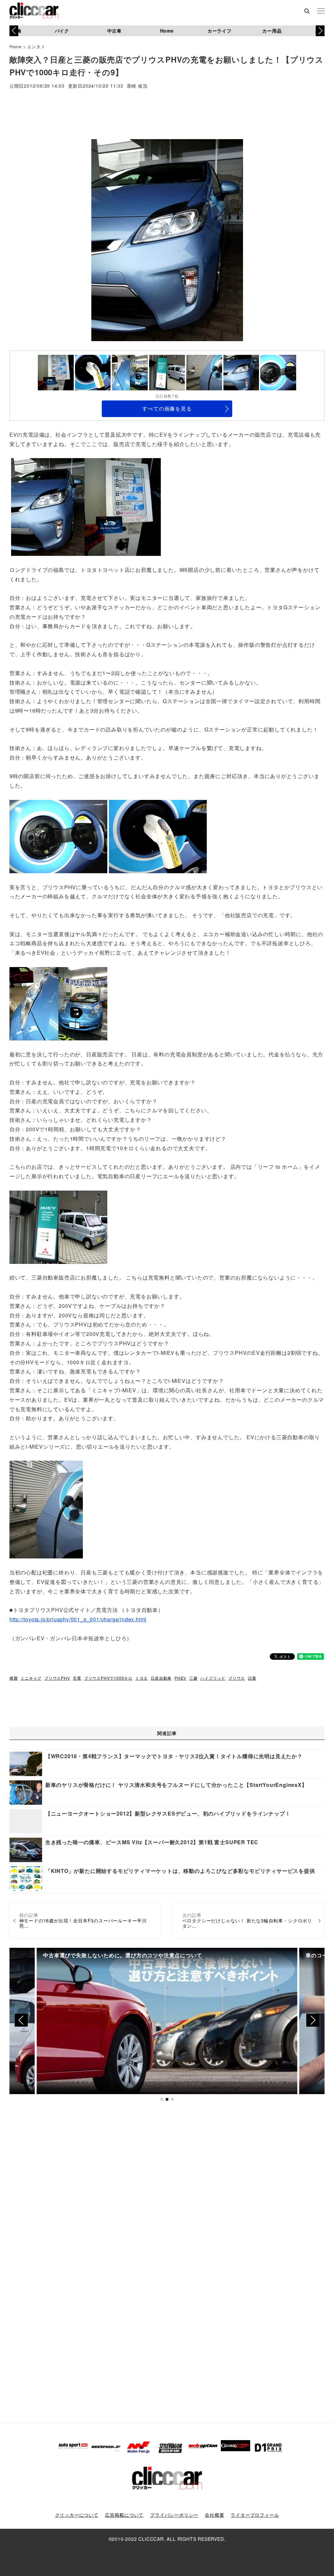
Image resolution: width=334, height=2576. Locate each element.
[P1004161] (58, 836)
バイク (62, 31)
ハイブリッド (213, 1678)
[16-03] (58, 1226)
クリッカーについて (77, 2515)
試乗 (252, 1678)
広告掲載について (124, 2515)
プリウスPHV (57, 1678)
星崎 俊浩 (137, 86)
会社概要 (214, 2515)
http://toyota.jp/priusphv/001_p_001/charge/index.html (78, 1619)
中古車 (114, 31)
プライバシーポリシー (174, 2515)
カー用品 (272, 31)
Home (167, 31)
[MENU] (321, 11)
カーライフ (220, 31)
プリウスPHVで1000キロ (108, 1678)
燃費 (14, 1678)
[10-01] (123, 506)
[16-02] (58, 1003)
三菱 (193, 1678)
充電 (77, 1678)
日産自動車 (161, 1678)
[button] (320, 31)
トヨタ (142, 1678)
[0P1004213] (48, 506)
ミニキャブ (31, 1678)
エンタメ (36, 46)
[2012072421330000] (46, 1509)
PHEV (180, 1678)
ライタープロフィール (255, 2515)
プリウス (237, 1678)
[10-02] (158, 836)
